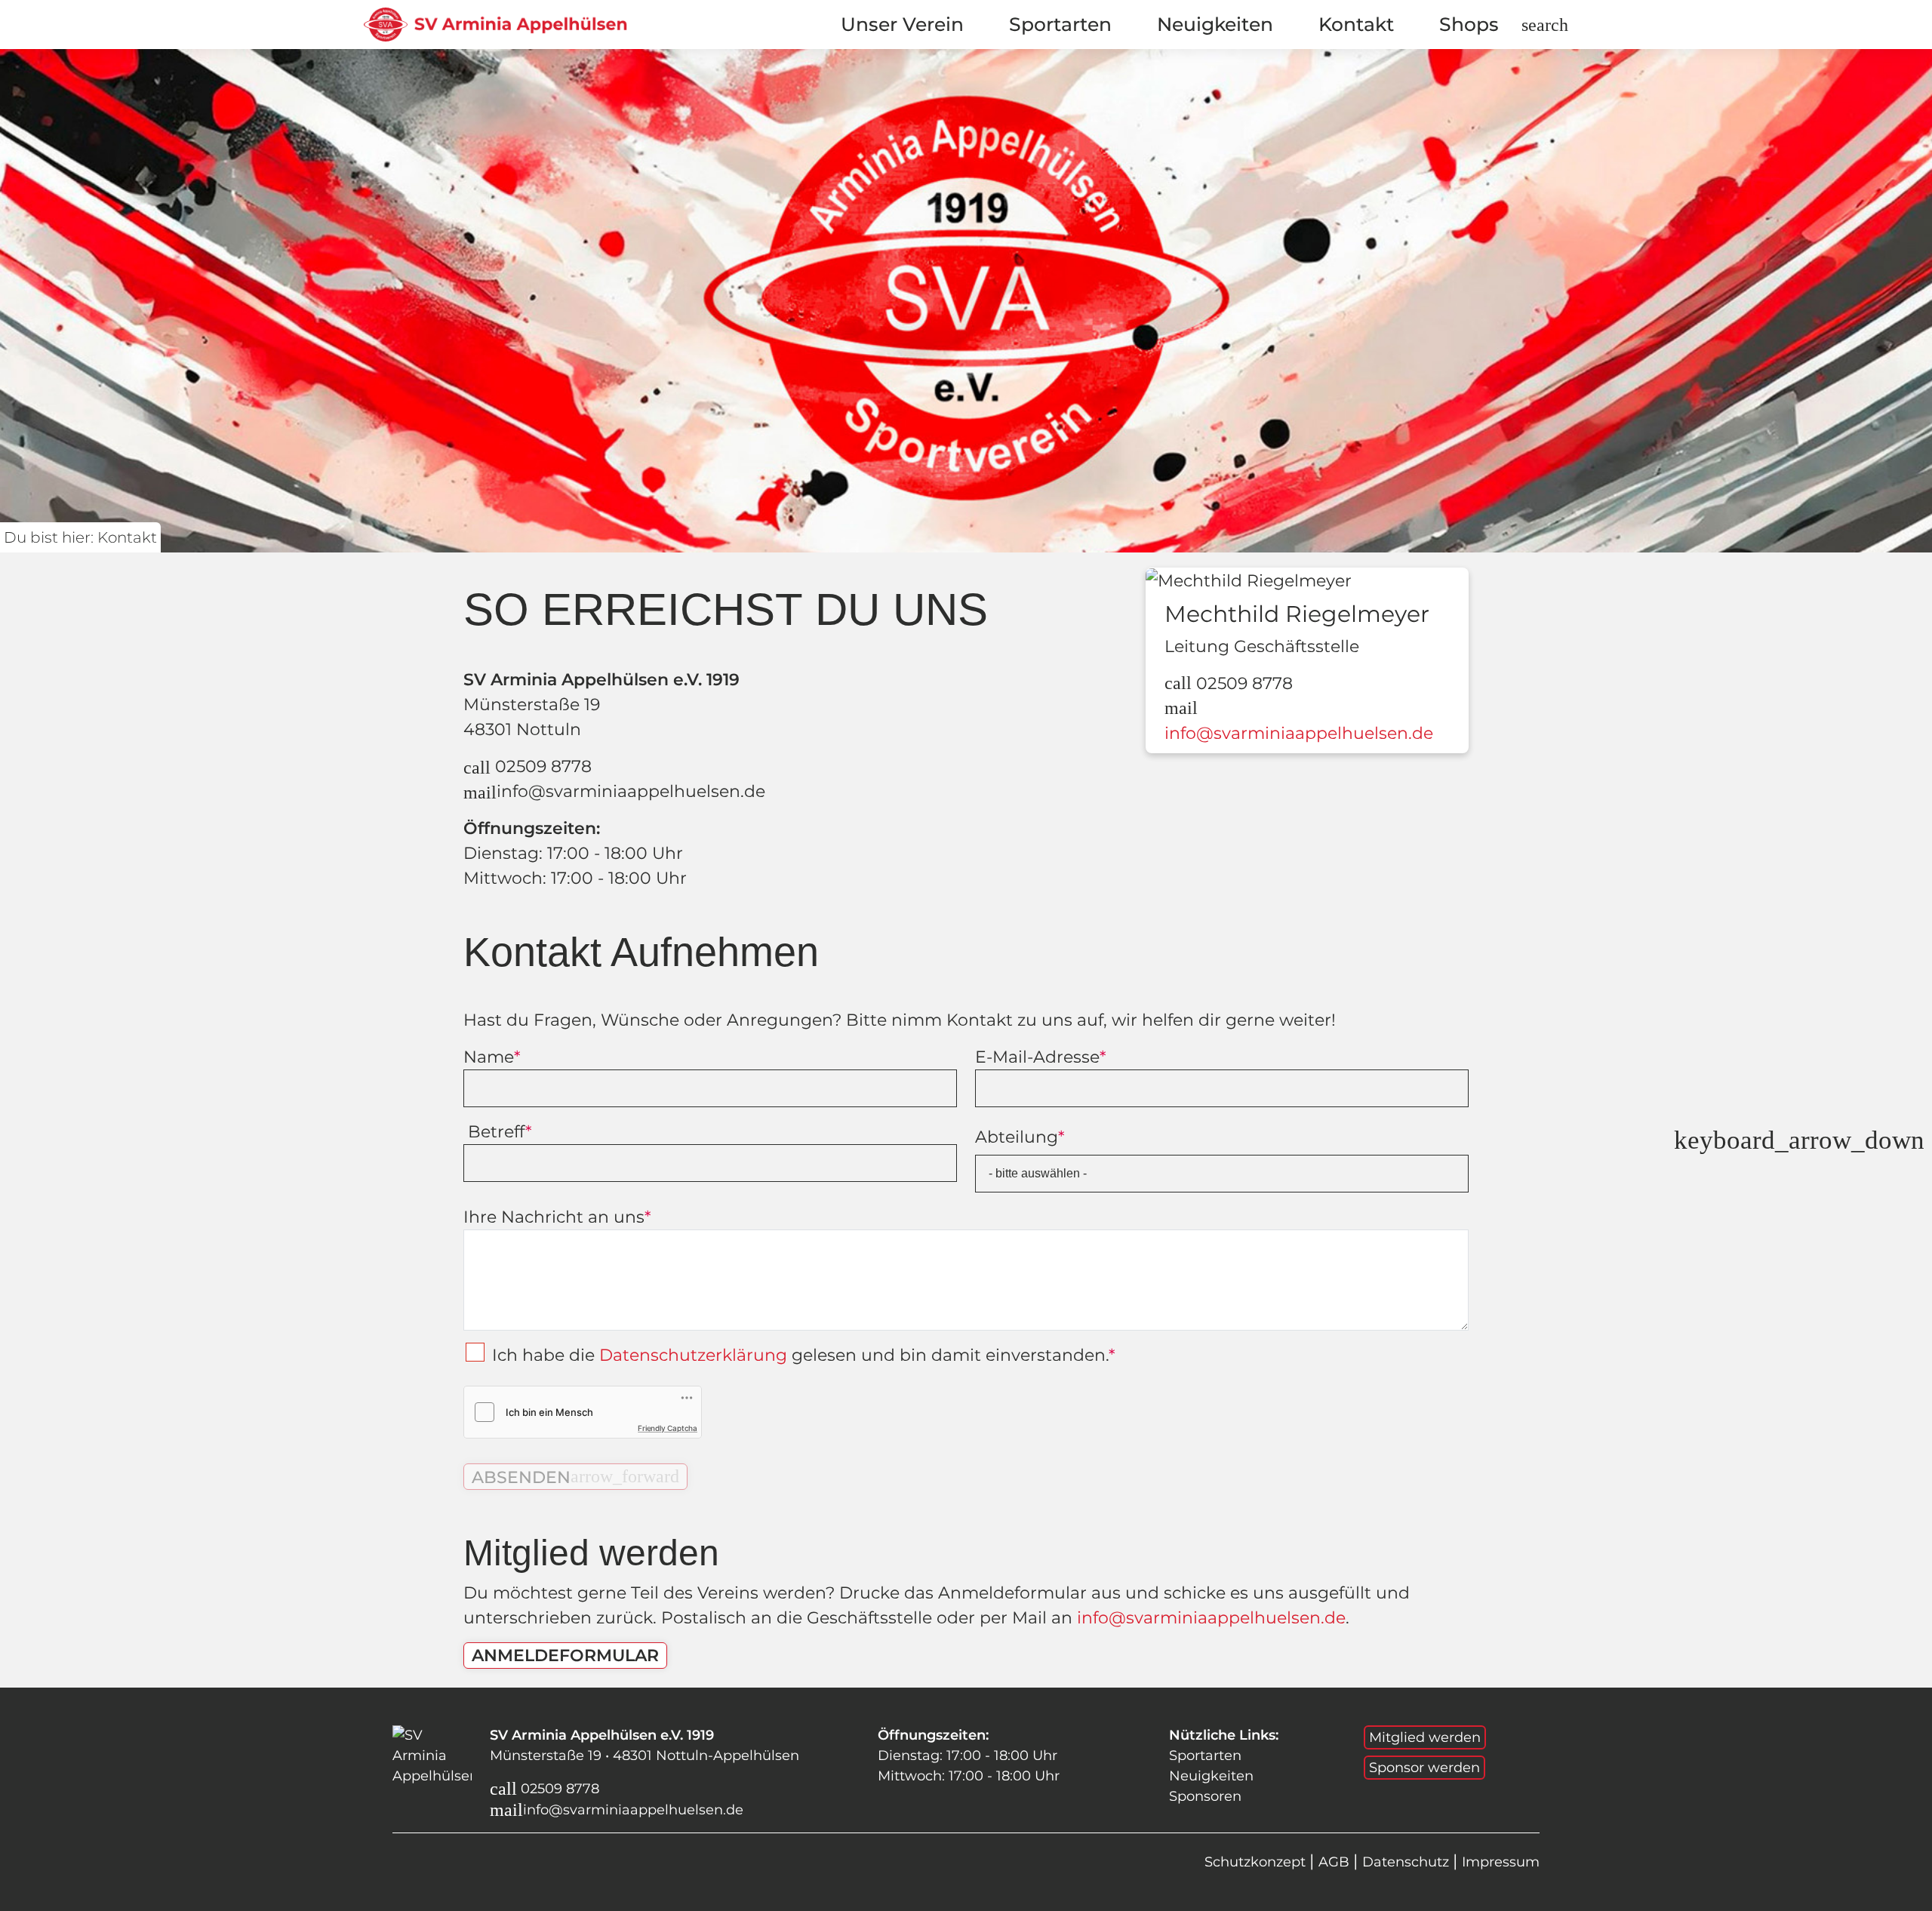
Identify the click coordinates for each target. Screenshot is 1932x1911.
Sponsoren (1205, 1796)
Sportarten (1060, 24)
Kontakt (1356, 24)
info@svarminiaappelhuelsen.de (614, 791)
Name (492, 1057)
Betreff (497, 1132)
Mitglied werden (1425, 1737)
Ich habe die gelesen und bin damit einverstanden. (803, 1355)
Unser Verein (902, 24)
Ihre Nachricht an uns (557, 1217)
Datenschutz (1407, 1862)
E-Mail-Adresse (1040, 1057)
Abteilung (1020, 1137)
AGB (1336, 1862)
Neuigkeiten (1215, 24)
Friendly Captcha (668, 1428)
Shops (1469, 24)
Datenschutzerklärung (693, 1355)
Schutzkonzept (1257, 1862)
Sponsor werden (1424, 1768)
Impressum (1501, 1862)
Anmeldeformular (565, 1656)
